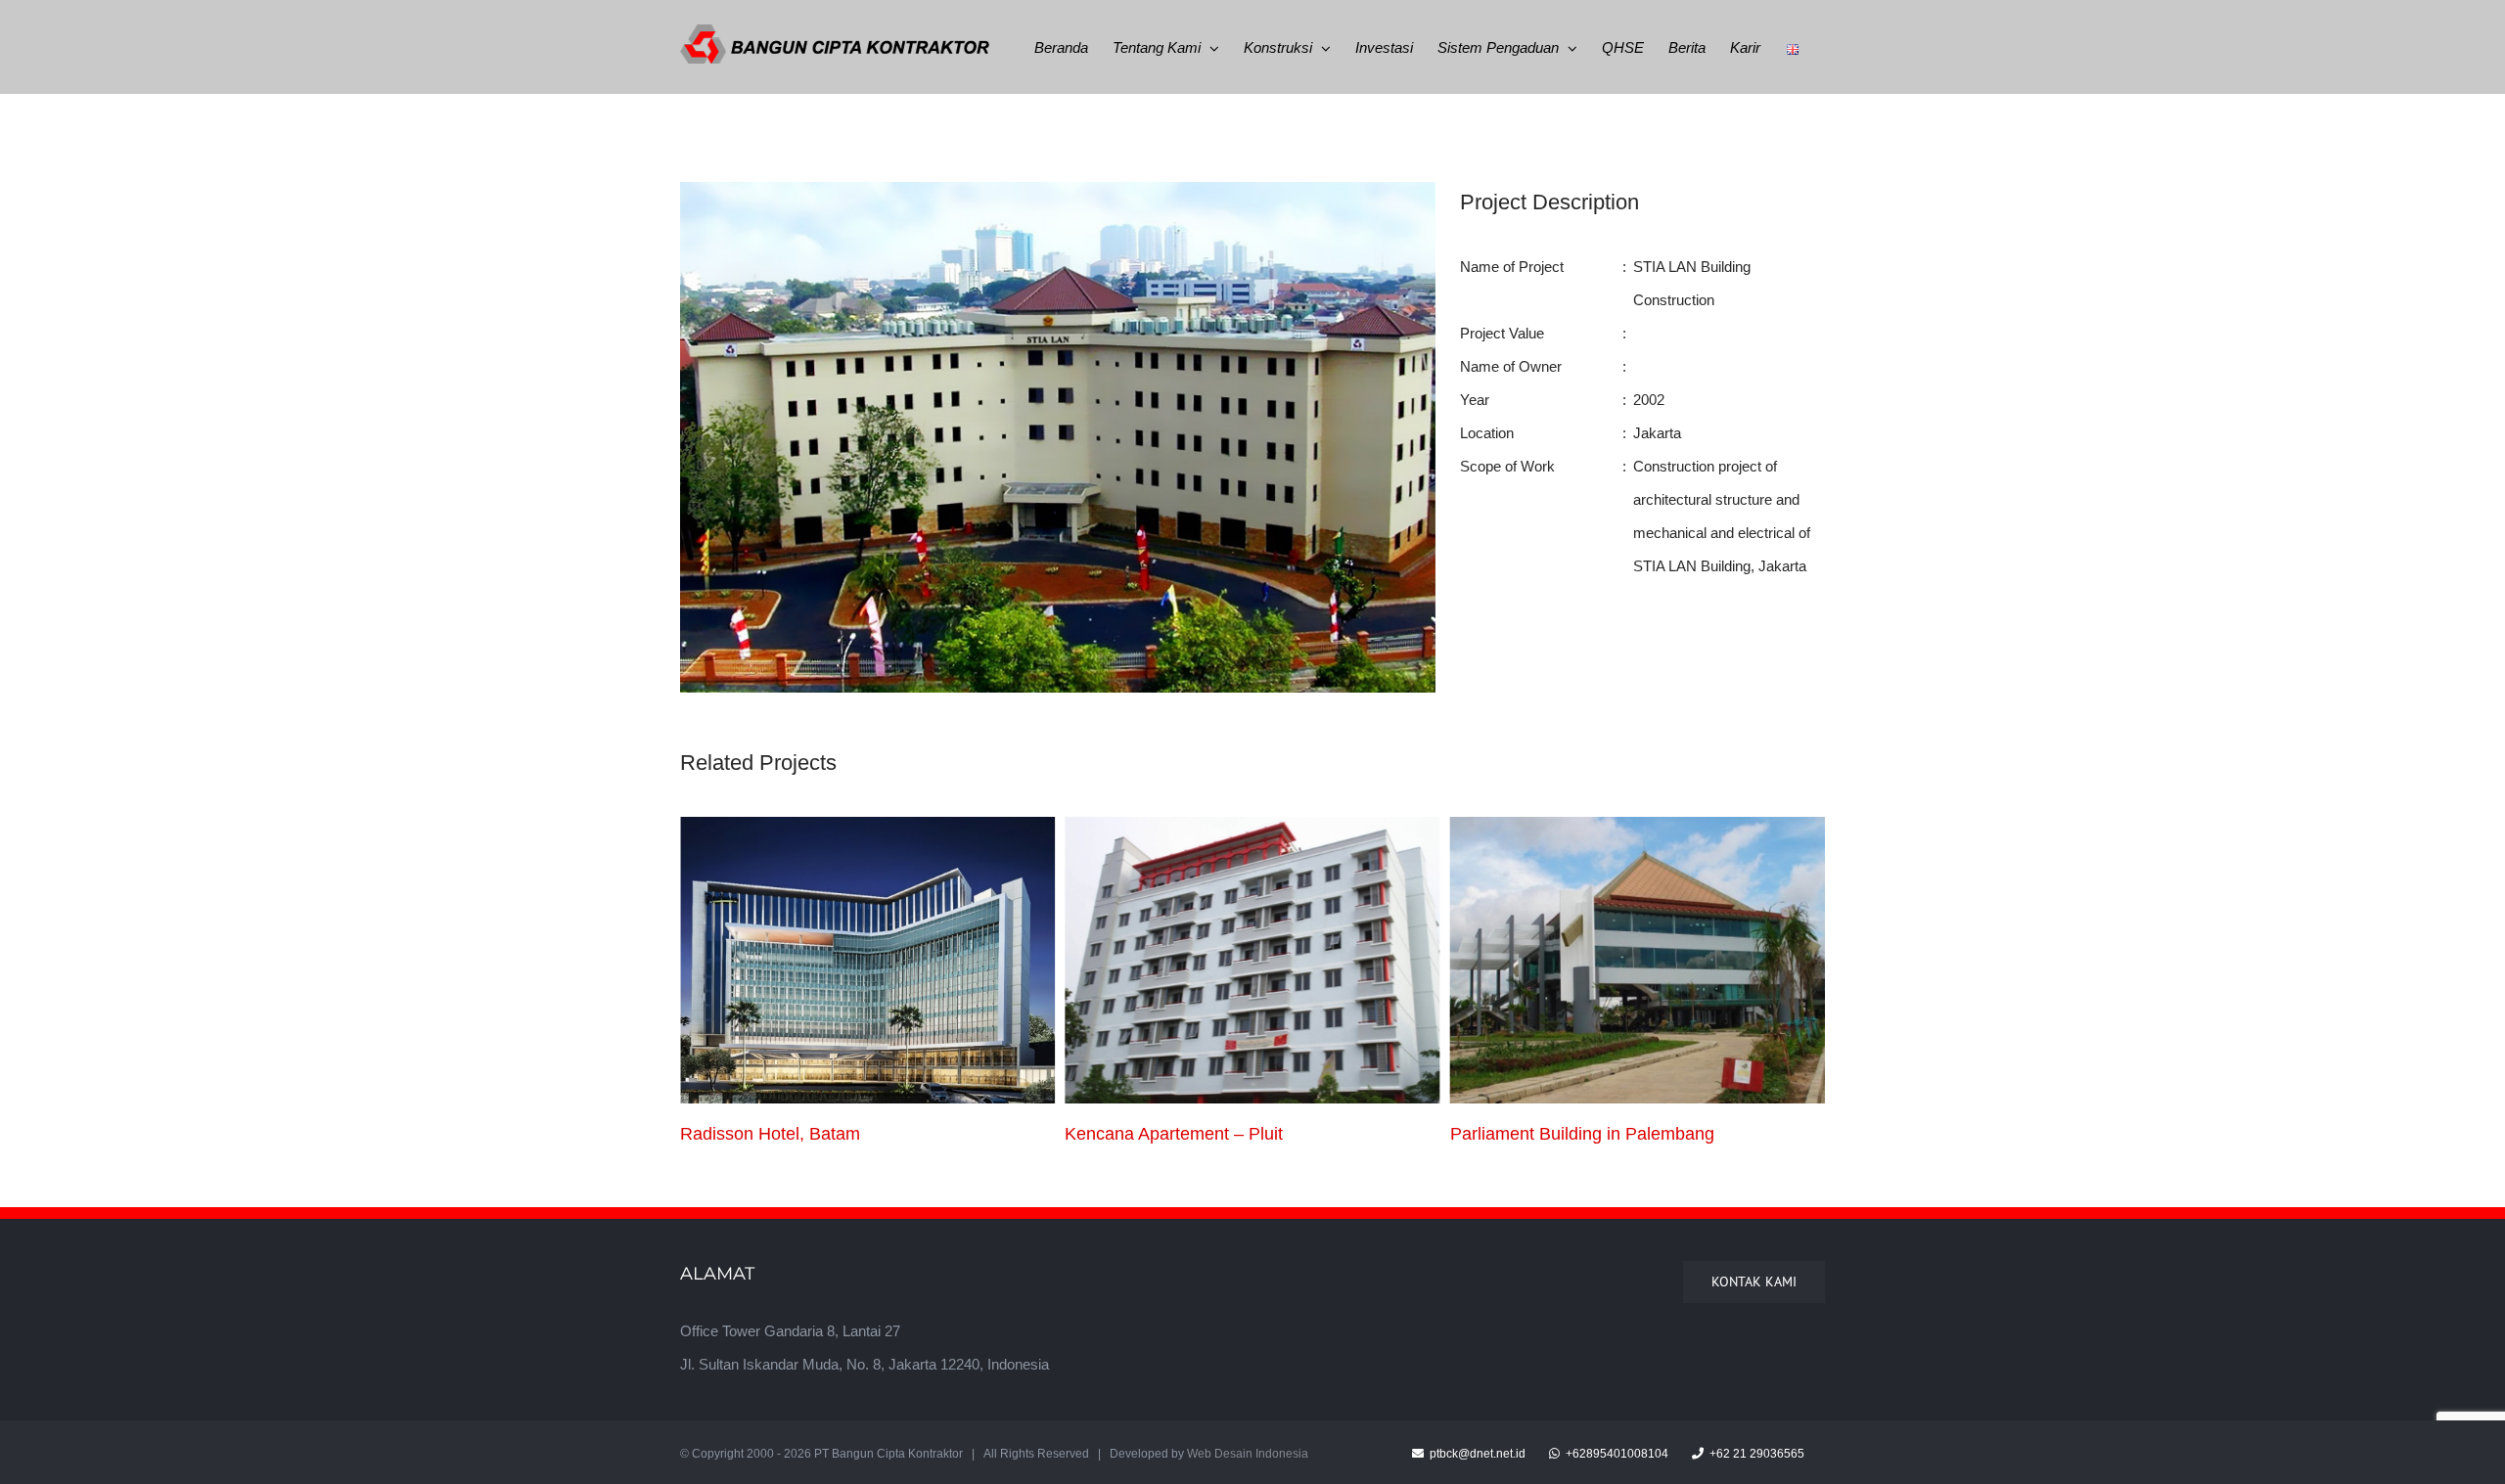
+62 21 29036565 (1755, 1454)
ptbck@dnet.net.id (1476, 1454)
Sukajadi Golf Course (1533, 1134)
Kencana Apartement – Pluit (789, 1134)
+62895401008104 (1616, 1454)
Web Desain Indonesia (1248, 1454)
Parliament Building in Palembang (1197, 1134)
